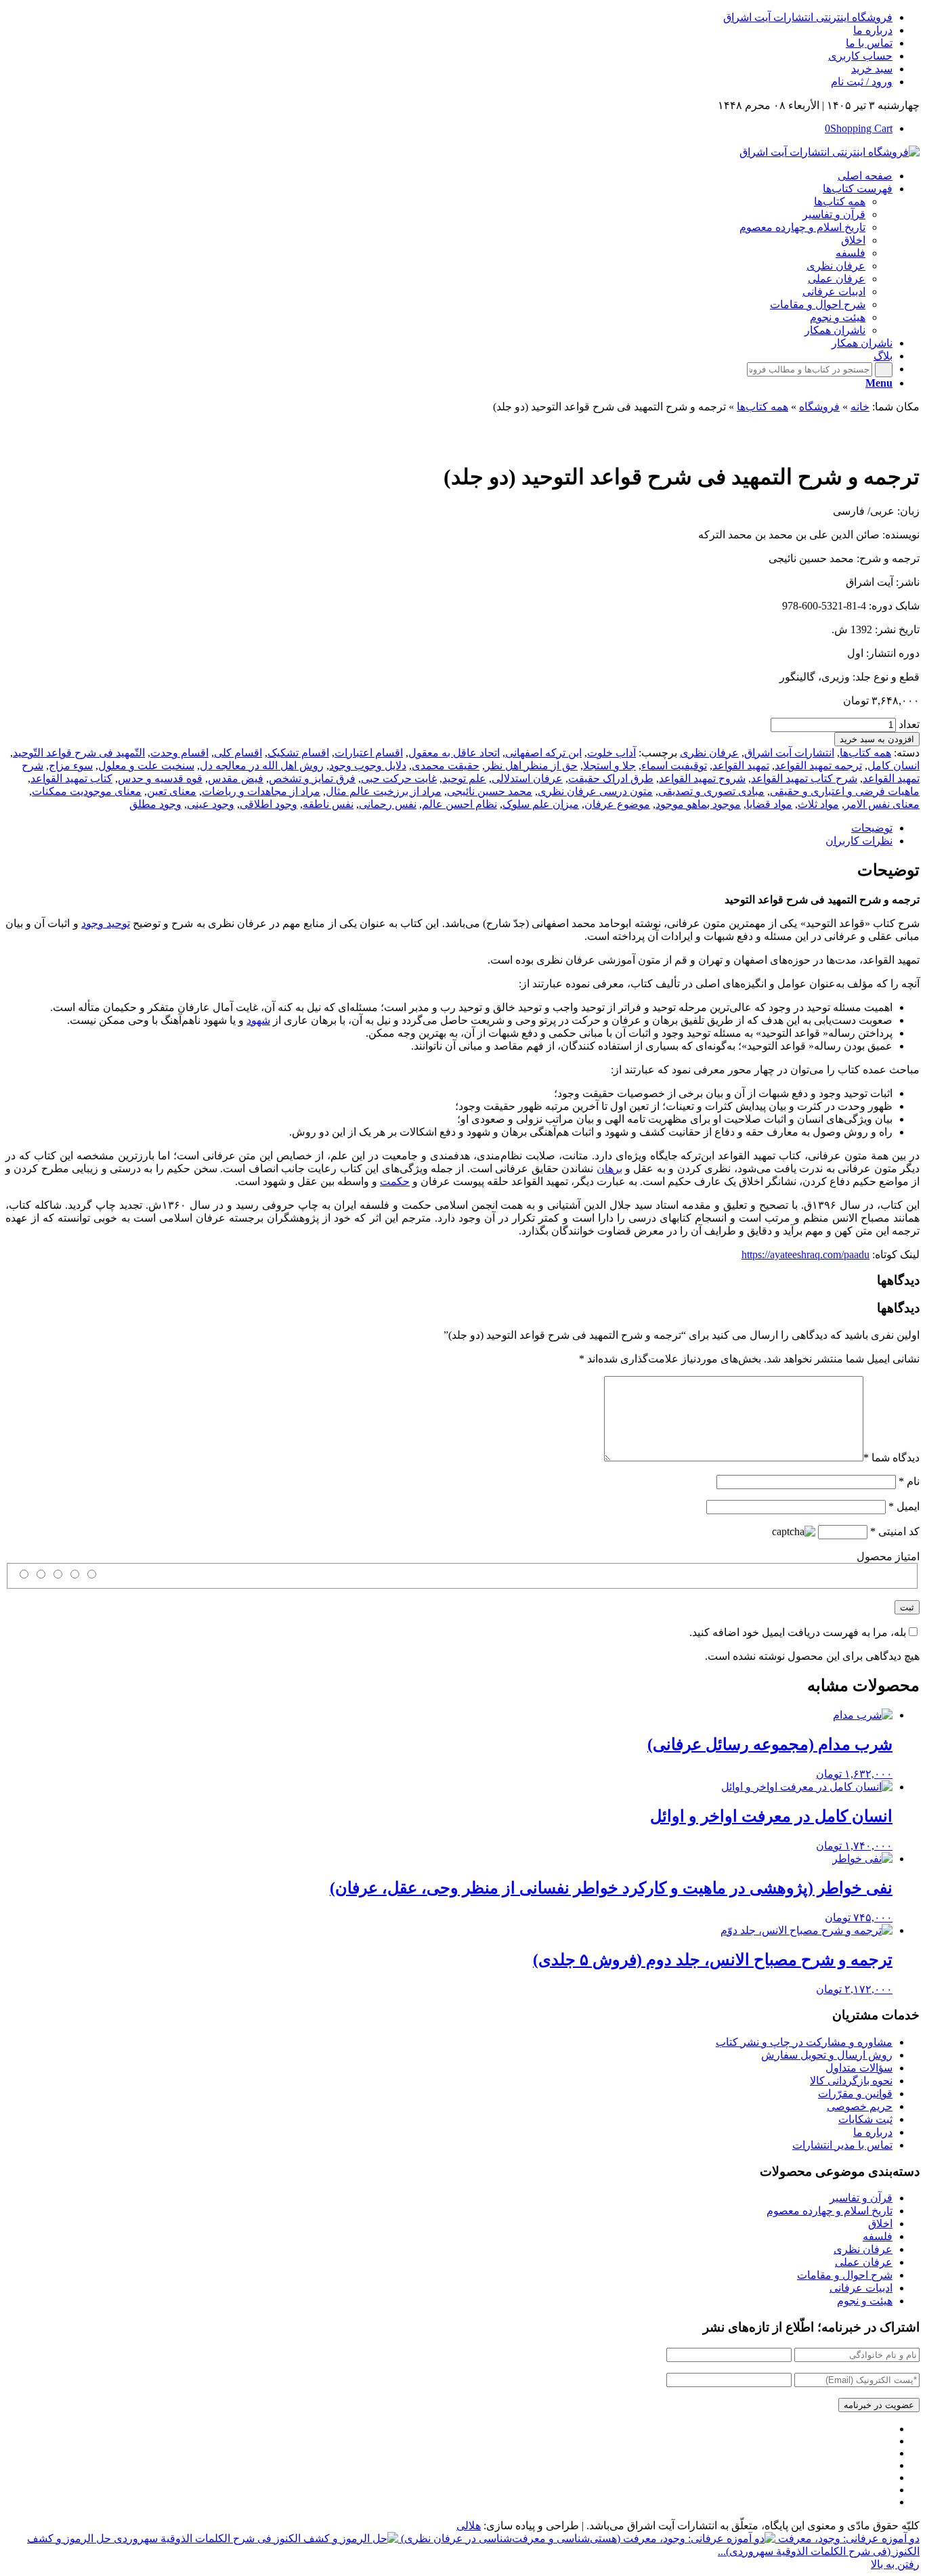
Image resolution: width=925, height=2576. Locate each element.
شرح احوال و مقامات (845, 2275)
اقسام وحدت (179, 753)
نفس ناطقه (328, 804)
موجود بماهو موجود (698, 804)
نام (909, 1481)
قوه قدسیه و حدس (160, 778)
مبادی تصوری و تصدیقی (711, 791)
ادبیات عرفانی (861, 2288)
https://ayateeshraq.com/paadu (805, 1254)
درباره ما (873, 30)
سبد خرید (872, 69)
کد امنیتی (895, 1531)
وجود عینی (211, 804)
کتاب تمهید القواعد (71, 778)
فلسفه (878, 2236)
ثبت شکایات (865, 2119)
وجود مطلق (155, 804)
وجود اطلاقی (268, 804)
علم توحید (464, 778)
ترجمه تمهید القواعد (818, 766)
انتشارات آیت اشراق (789, 753)
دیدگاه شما (891, 1458)
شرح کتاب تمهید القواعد (804, 778)
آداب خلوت (611, 753)
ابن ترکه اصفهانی (543, 753)
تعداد (909, 724)
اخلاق (880, 2224)
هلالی (469, 2526)
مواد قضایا (769, 804)
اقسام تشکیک (298, 753)
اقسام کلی (238, 753)
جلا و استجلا (609, 766)
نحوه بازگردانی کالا (851, 2081)
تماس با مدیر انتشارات (842, 2145)
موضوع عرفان (617, 804)
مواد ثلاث (818, 804)
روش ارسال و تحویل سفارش (827, 2055)
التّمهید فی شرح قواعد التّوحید (79, 753)
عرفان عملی (864, 2262)
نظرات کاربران (859, 841)
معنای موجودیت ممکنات (87, 791)
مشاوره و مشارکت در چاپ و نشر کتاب (804, 2042)
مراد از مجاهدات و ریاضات (261, 791)
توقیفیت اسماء (674, 766)
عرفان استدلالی (527, 778)
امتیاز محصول (888, 1557)
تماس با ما (869, 43)
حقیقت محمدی (446, 766)
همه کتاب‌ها (762, 407)
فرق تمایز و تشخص (312, 778)
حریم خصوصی (860, 2106)
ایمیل (904, 1506)
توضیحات (872, 828)
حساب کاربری (860, 56)
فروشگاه (819, 407)
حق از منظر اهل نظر (531, 766)
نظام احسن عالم (459, 804)
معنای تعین (172, 791)
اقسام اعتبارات (369, 753)
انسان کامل (894, 766)
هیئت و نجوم (865, 2301)
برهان (609, 1168)
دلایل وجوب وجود (368, 766)
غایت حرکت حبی (399, 778)
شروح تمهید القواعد (702, 778)
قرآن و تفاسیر (861, 2198)
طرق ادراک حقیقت (611, 778)
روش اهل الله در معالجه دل (262, 766)
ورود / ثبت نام (862, 82)
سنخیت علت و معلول (146, 766)
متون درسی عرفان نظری (595, 791)
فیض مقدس (236, 778)
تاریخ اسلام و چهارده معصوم (830, 2211)
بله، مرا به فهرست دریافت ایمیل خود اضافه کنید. (798, 1632)
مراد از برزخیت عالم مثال (384, 791)
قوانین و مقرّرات (855, 2094)
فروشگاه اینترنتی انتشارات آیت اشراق (808, 17)
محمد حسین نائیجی (490, 791)
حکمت (395, 1181)
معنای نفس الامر (882, 804)
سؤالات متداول (859, 2068)
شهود (258, 1020)
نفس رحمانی (388, 804)
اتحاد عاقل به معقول (454, 753)
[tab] (449, 828)
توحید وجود (106, 923)
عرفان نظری (709, 753)
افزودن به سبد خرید (877, 739)
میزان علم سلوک (541, 804)
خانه (860, 407)
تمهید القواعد (741, 766)
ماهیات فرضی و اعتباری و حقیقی (845, 791)
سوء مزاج (71, 766)
